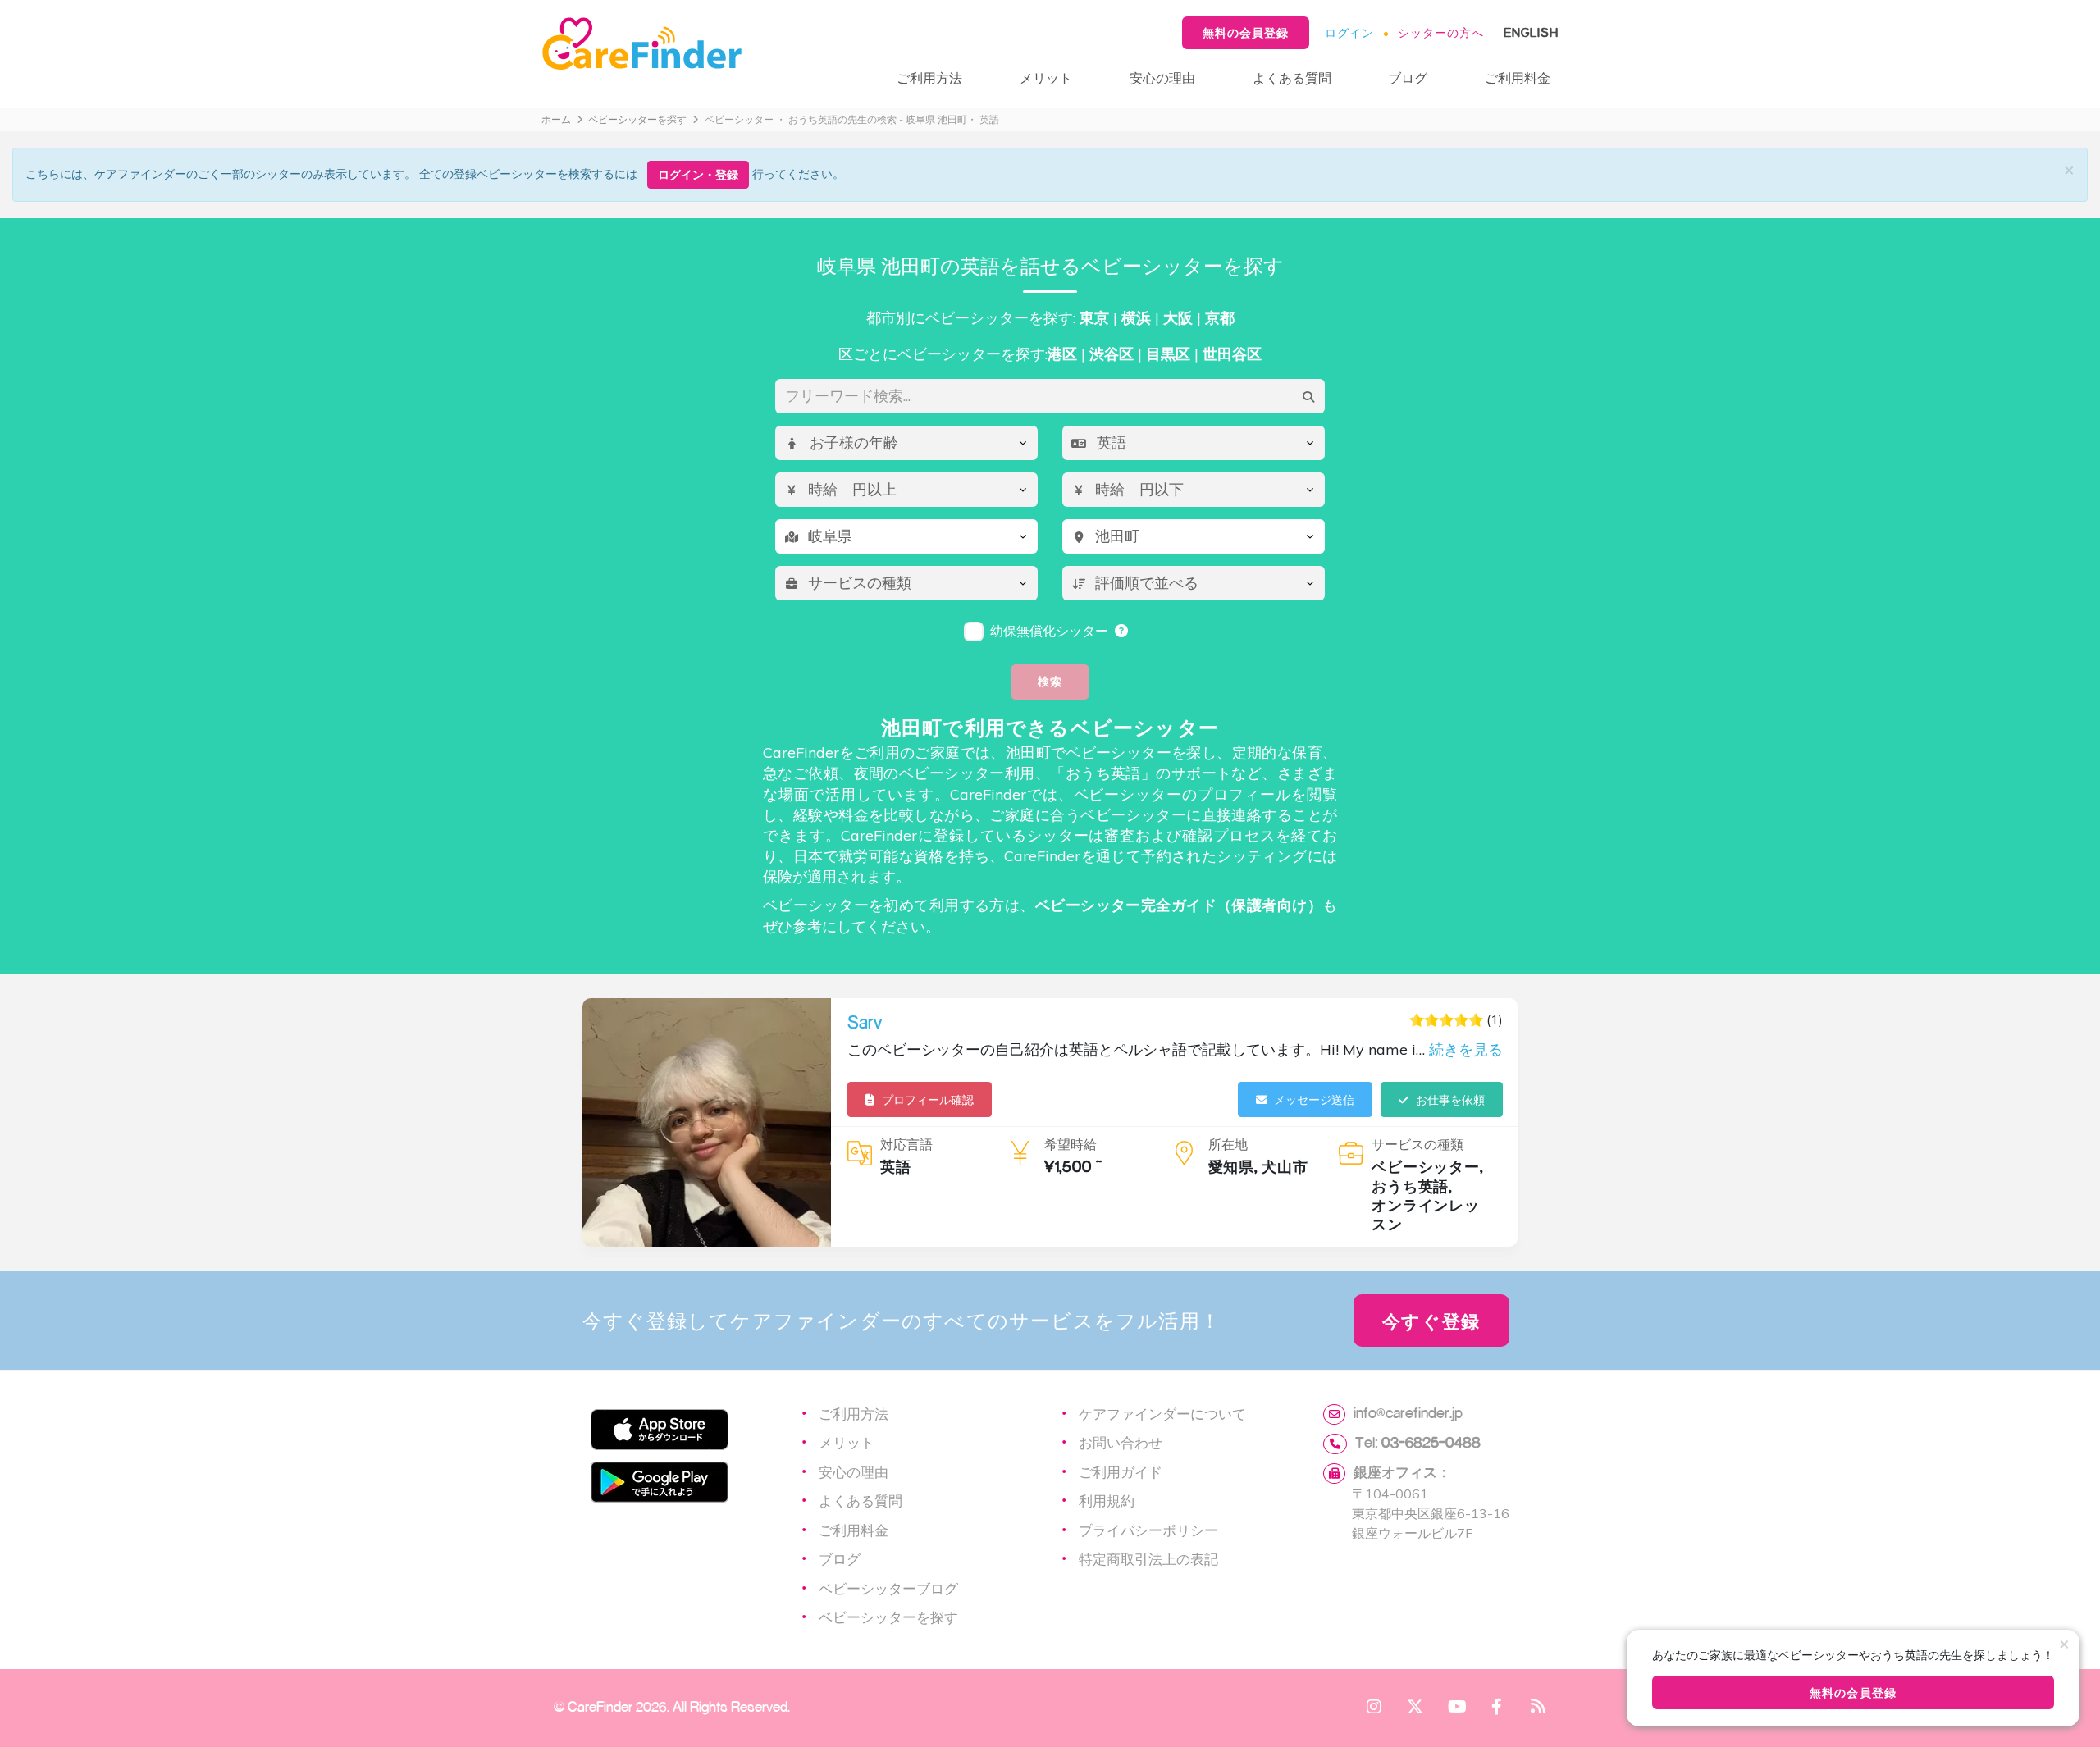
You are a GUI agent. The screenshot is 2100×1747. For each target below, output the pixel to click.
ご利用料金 (1518, 78)
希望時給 (1071, 1144)
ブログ (1408, 78)
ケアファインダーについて (1162, 1413)
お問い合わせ (1121, 1442)
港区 (1062, 354)
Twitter (1415, 1706)
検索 (1050, 681)
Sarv (865, 1022)
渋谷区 (1112, 354)
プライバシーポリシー (1148, 1530)
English (1531, 32)
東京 (1094, 318)
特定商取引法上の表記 (1148, 1558)
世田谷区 (1232, 354)
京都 (1220, 318)
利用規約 (1107, 1500)
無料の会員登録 (1246, 32)
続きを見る (1466, 1049)
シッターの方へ (1441, 32)
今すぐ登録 (1431, 1321)
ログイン (1349, 32)
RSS (1538, 1706)
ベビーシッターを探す (637, 119)
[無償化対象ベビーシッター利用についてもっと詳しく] (1122, 631)
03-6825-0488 (1431, 1442)
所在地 (1228, 1144)
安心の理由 (1162, 78)
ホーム (556, 119)
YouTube (1456, 1706)
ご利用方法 (929, 78)
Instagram (1374, 1706)
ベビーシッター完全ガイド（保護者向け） (1179, 905)
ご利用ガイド (1121, 1471)
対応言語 (906, 1144)
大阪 (1178, 318)
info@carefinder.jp (1408, 1412)
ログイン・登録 (698, 174)
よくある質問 (1292, 78)
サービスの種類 (1417, 1144)
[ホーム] (703, 44)
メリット (1046, 78)
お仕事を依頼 (1450, 1099)
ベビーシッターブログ (888, 1588)
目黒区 (1168, 354)
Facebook (1497, 1706)
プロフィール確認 (928, 1099)
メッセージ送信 (1314, 1099)
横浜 (1136, 318)
